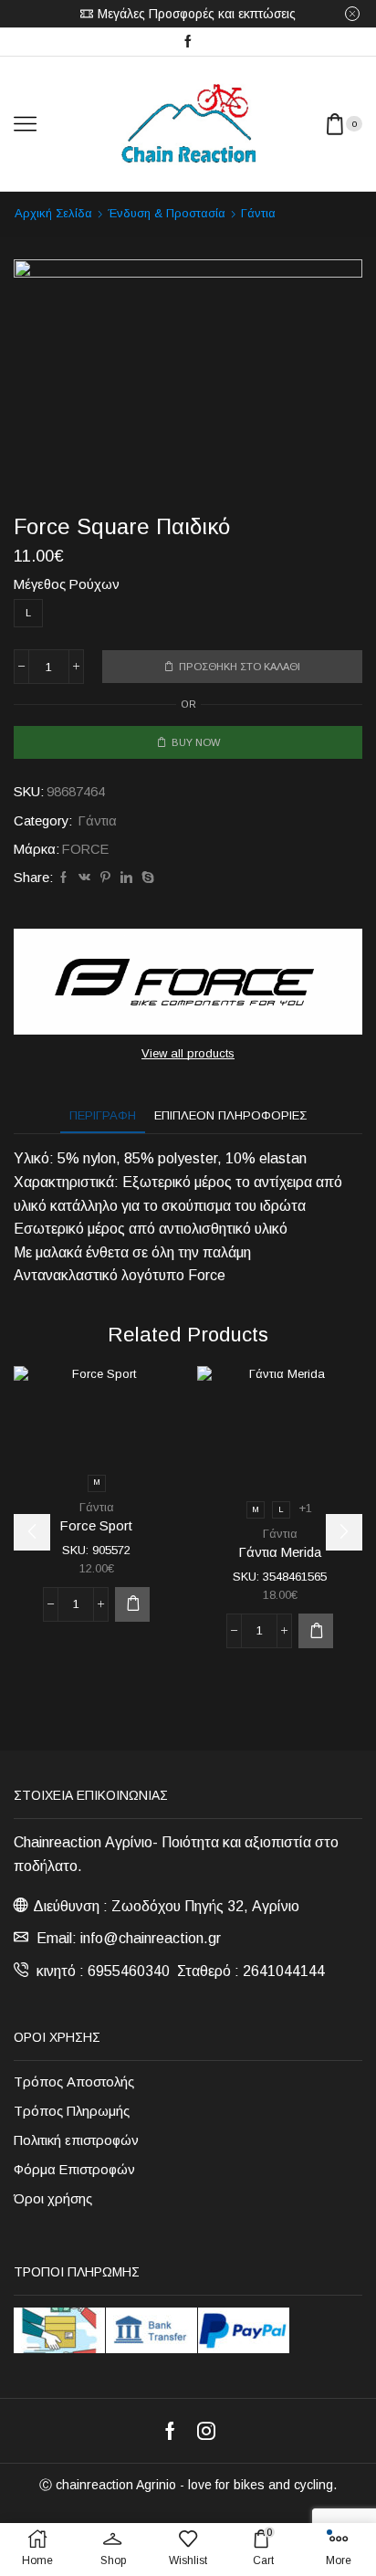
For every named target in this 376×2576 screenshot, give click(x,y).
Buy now (196, 742)
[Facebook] (188, 42)
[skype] (146, 878)
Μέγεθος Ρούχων (67, 584)
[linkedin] (126, 878)
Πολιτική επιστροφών (76, 2140)
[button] (32, 1532)
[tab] (103, 1115)
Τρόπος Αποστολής (74, 2082)
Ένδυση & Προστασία (167, 213)
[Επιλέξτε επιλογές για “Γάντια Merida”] (316, 1631)
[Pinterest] (105, 878)
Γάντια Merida (280, 1552)
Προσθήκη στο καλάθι (240, 667)
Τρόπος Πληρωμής (72, 2111)
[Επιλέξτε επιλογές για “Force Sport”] (132, 1604)
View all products (188, 1053)
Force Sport (96, 1526)
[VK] (84, 878)
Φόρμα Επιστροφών (74, 2170)
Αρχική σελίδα (53, 213)
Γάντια (258, 213)
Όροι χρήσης (53, 2199)
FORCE (85, 849)
